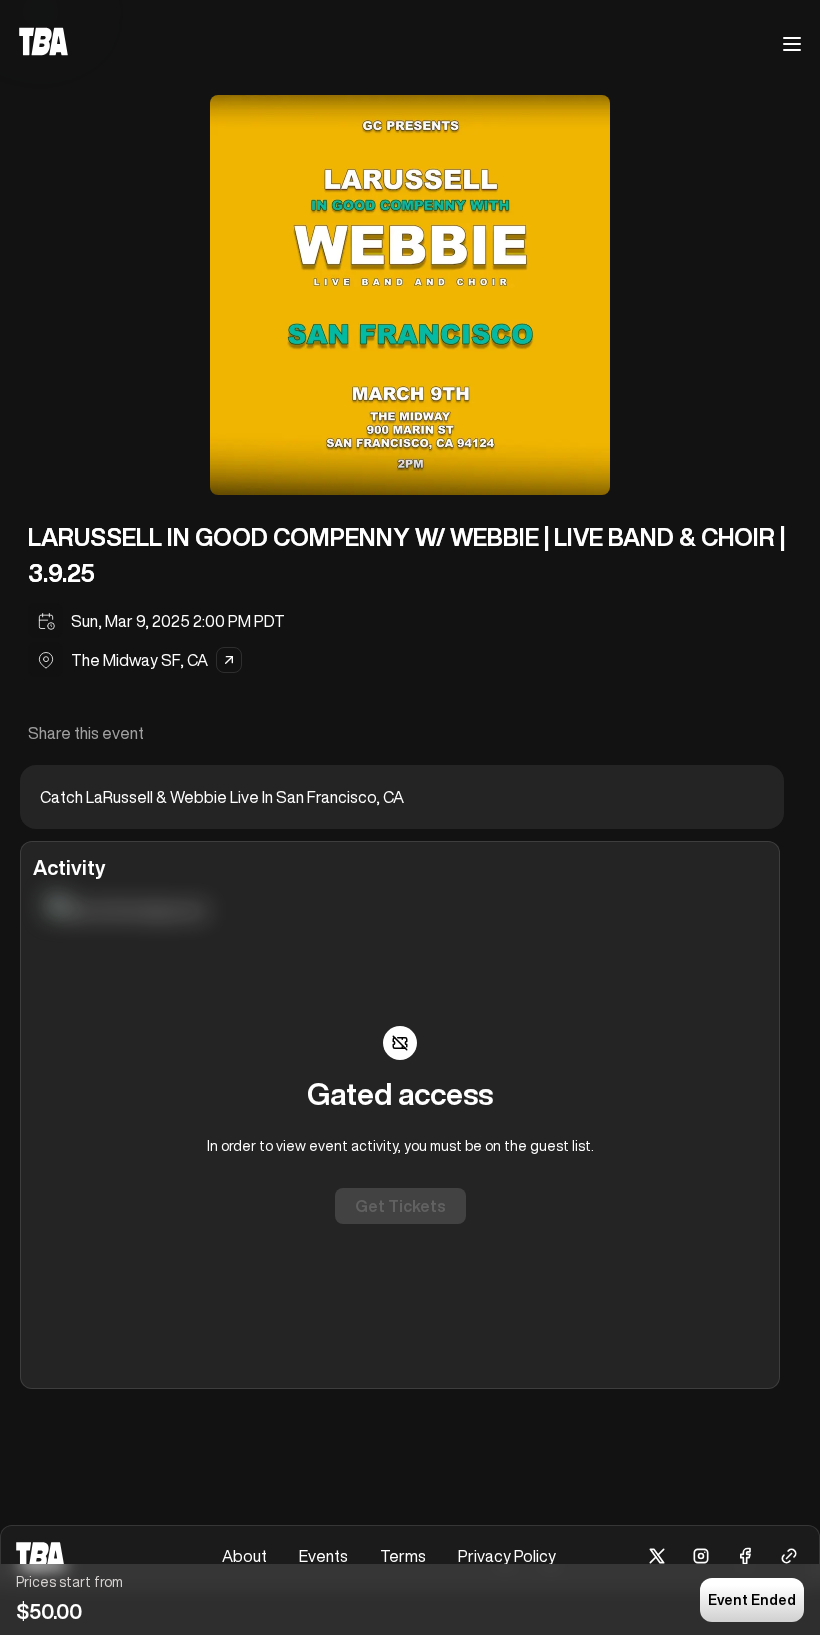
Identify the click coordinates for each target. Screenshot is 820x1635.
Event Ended (752, 1600)
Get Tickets (400, 1206)
